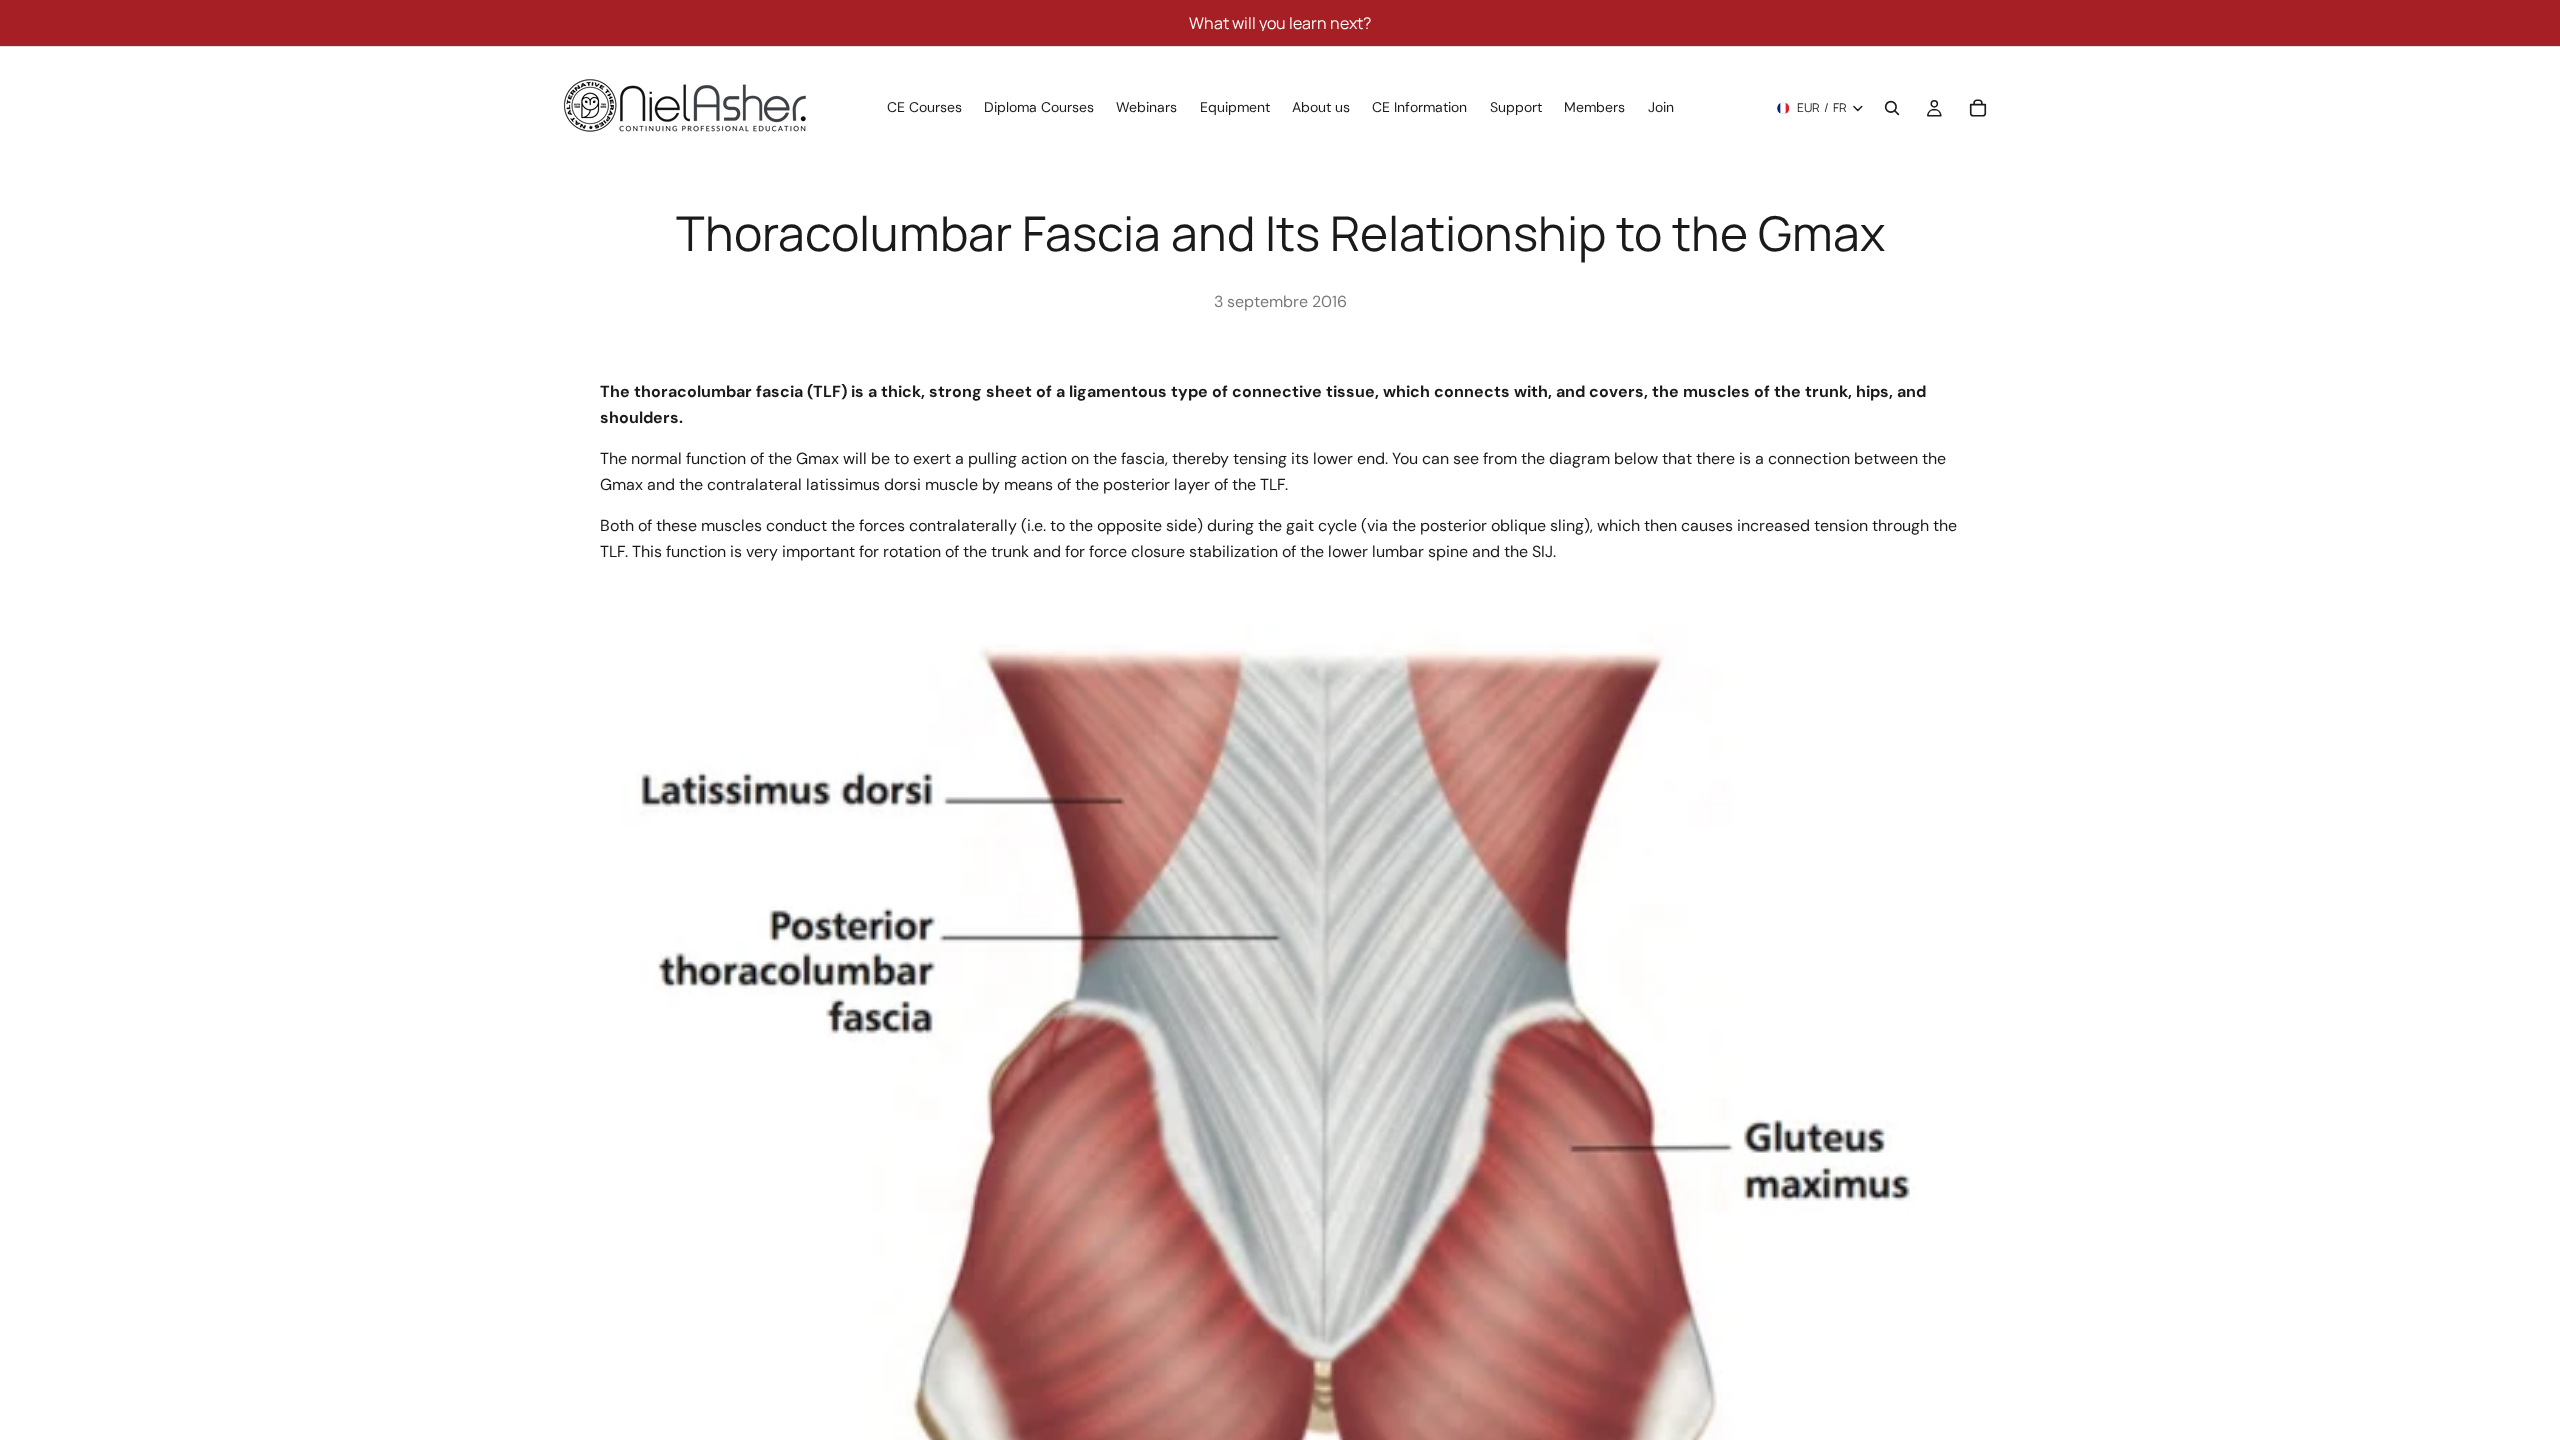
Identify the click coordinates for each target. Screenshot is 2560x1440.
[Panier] (1978, 108)
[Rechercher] (1892, 108)
